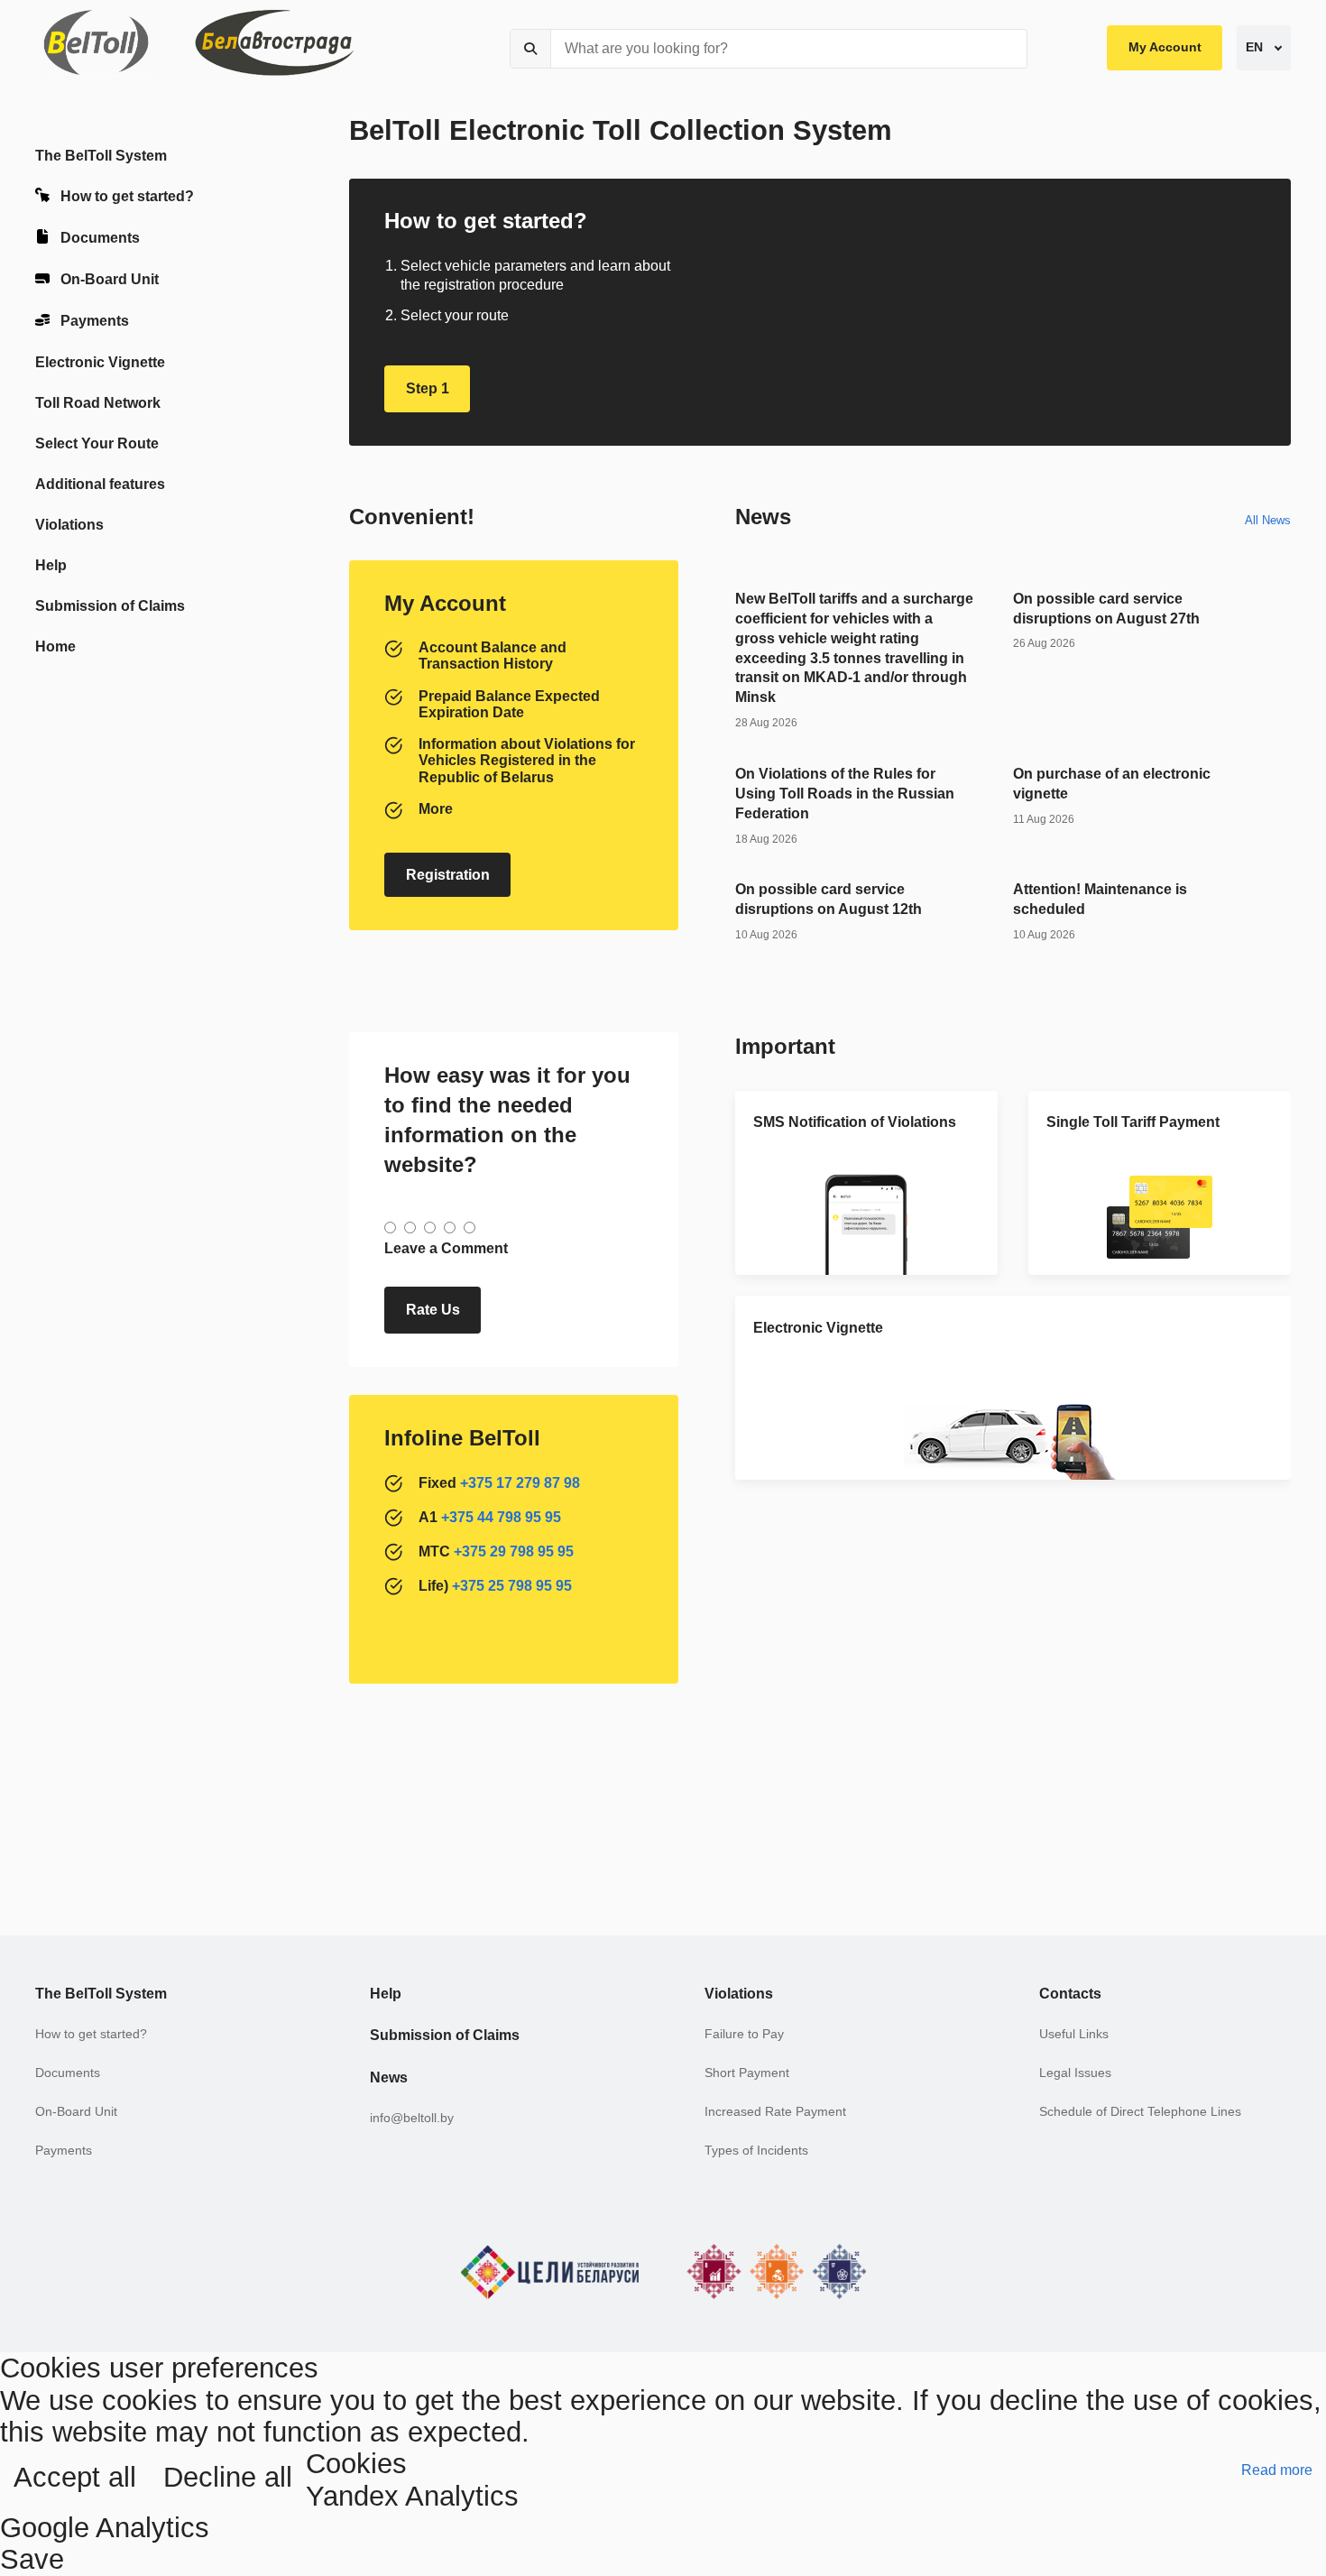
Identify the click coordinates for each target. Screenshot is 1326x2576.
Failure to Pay (744, 2034)
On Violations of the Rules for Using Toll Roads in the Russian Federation (845, 794)
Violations (69, 525)
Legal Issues (1075, 2073)
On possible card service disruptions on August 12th (829, 899)
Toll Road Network (98, 403)
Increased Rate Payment (775, 2112)
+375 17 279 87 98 (520, 1483)
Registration (448, 875)
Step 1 (428, 388)
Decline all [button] (228, 2477)
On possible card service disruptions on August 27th (1106, 609)
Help (51, 565)
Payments (95, 321)
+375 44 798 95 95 (501, 1517)
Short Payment (747, 2073)
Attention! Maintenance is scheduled (1100, 899)
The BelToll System (101, 156)
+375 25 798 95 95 (512, 1586)
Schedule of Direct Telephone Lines (1140, 2112)
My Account (1165, 47)
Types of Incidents (756, 2151)
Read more (1277, 2470)
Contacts (1070, 1994)
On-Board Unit (110, 279)
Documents (100, 238)
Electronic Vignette (100, 362)
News (389, 2077)
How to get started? (127, 196)
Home (55, 646)
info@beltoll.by (412, 2118)
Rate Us (433, 1310)
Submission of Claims (110, 606)
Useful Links (1074, 2034)
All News (1268, 520)
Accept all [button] (75, 2477)
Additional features (100, 484)
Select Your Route (97, 443)
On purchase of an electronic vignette (1112, 784)
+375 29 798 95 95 (514, 1551)
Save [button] (32, 2559)
